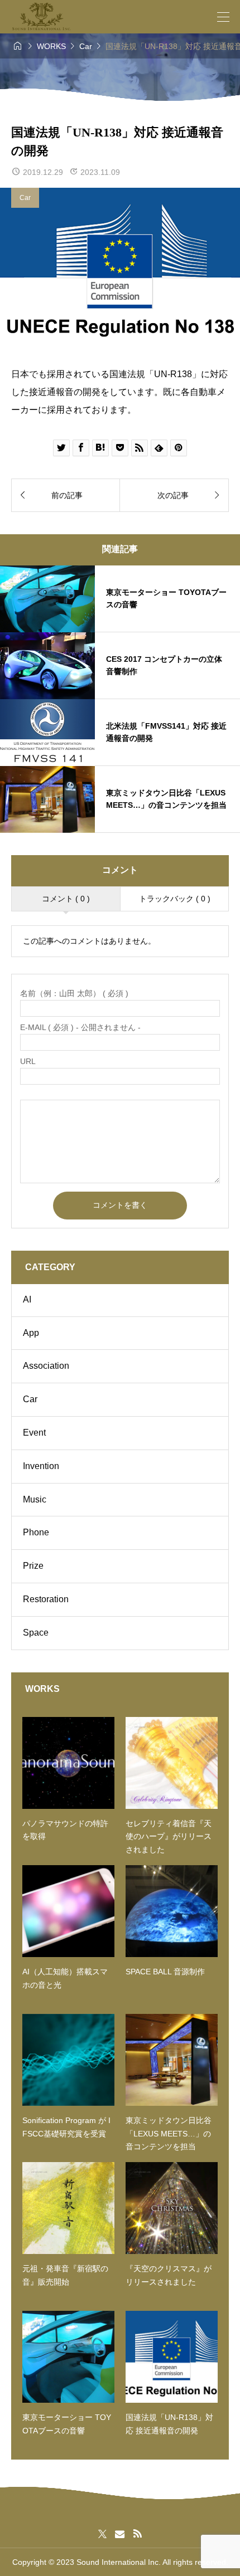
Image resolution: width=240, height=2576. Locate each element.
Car (25, 198)
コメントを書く (120, 1205)
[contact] (120, 2534)
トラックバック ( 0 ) (175, 899)
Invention (41, 1466)
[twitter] (102, 2534)
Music (35, 1499)
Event (34, 1433)
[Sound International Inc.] (42, 17)
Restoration (46, 1599)
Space (36, 1633)
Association (46, 1366)
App (31, 1333)
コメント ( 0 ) (66, 899)
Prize (33, 1566)
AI (27, 1299)
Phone (36, 1532)
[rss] (137, 2534)
